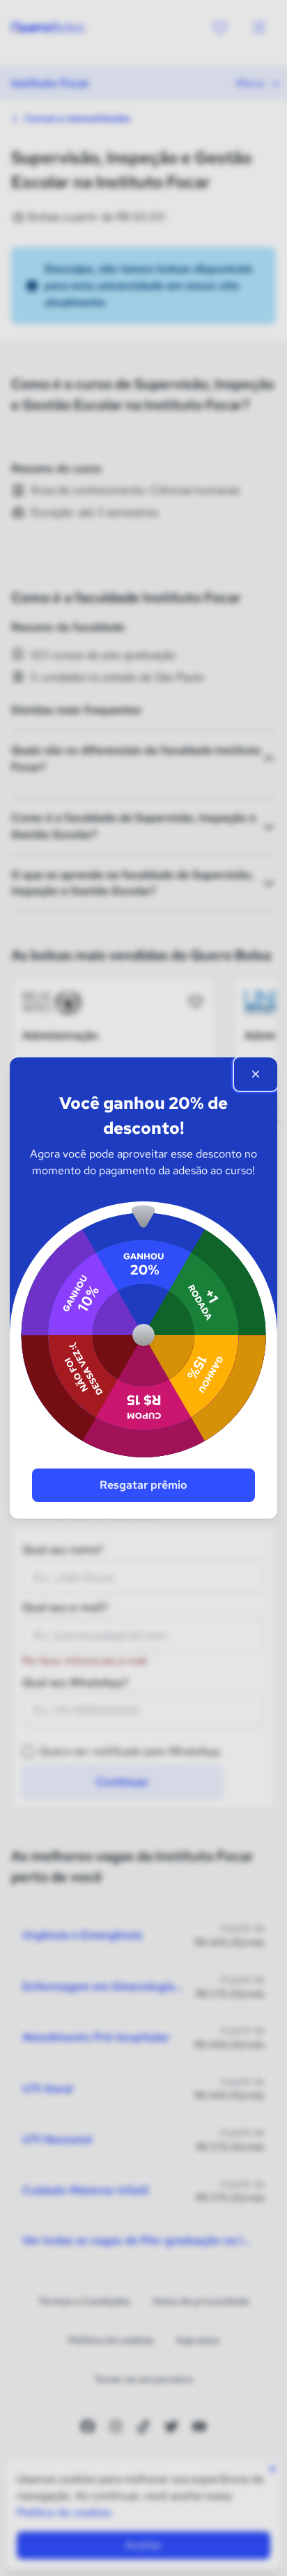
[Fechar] (256, 1074)
